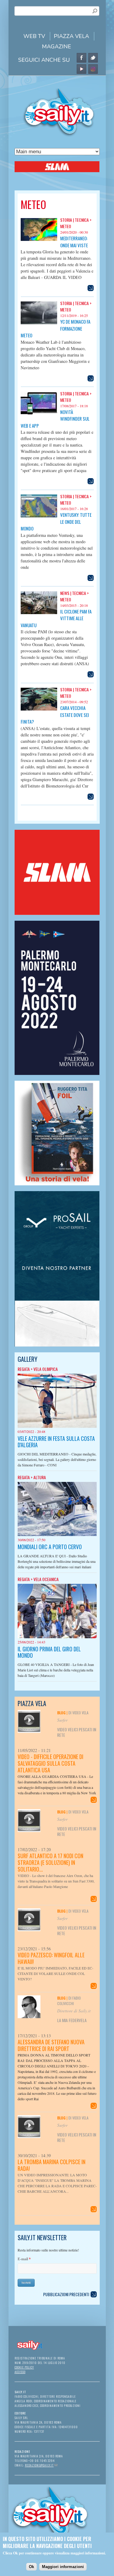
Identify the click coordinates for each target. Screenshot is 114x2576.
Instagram (93, 69)
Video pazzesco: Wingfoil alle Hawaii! (51, 1958)
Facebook (81, 58)
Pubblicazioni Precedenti (66, 2294)
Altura (40, 1477)
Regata (24, 1369)
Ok (31, 2567)
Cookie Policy (24, 2367)
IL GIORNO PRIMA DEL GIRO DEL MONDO (49, 1652)
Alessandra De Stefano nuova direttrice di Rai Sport (51, 2045)
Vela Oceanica (46, 1579)
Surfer (62, 1720)
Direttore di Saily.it (74, 2011)
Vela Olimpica (46, 1369)
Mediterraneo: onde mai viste (74, 242)
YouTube (81, 69)
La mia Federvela (72, 2020)
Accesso (20, 2372)
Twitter (93, 58)
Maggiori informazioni (63, 2567)
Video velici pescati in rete (77, 1732)
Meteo (66, 226)
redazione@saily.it (41, 2465)
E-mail (24, 2259)
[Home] (57, 136)
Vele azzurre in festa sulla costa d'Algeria (56, 1442)
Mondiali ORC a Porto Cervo (50, 1547)
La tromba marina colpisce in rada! (52, 2165)
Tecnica (82, 220)
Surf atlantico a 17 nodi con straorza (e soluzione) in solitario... (50, 1862)
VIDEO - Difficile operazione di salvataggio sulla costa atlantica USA (50, 1763)
